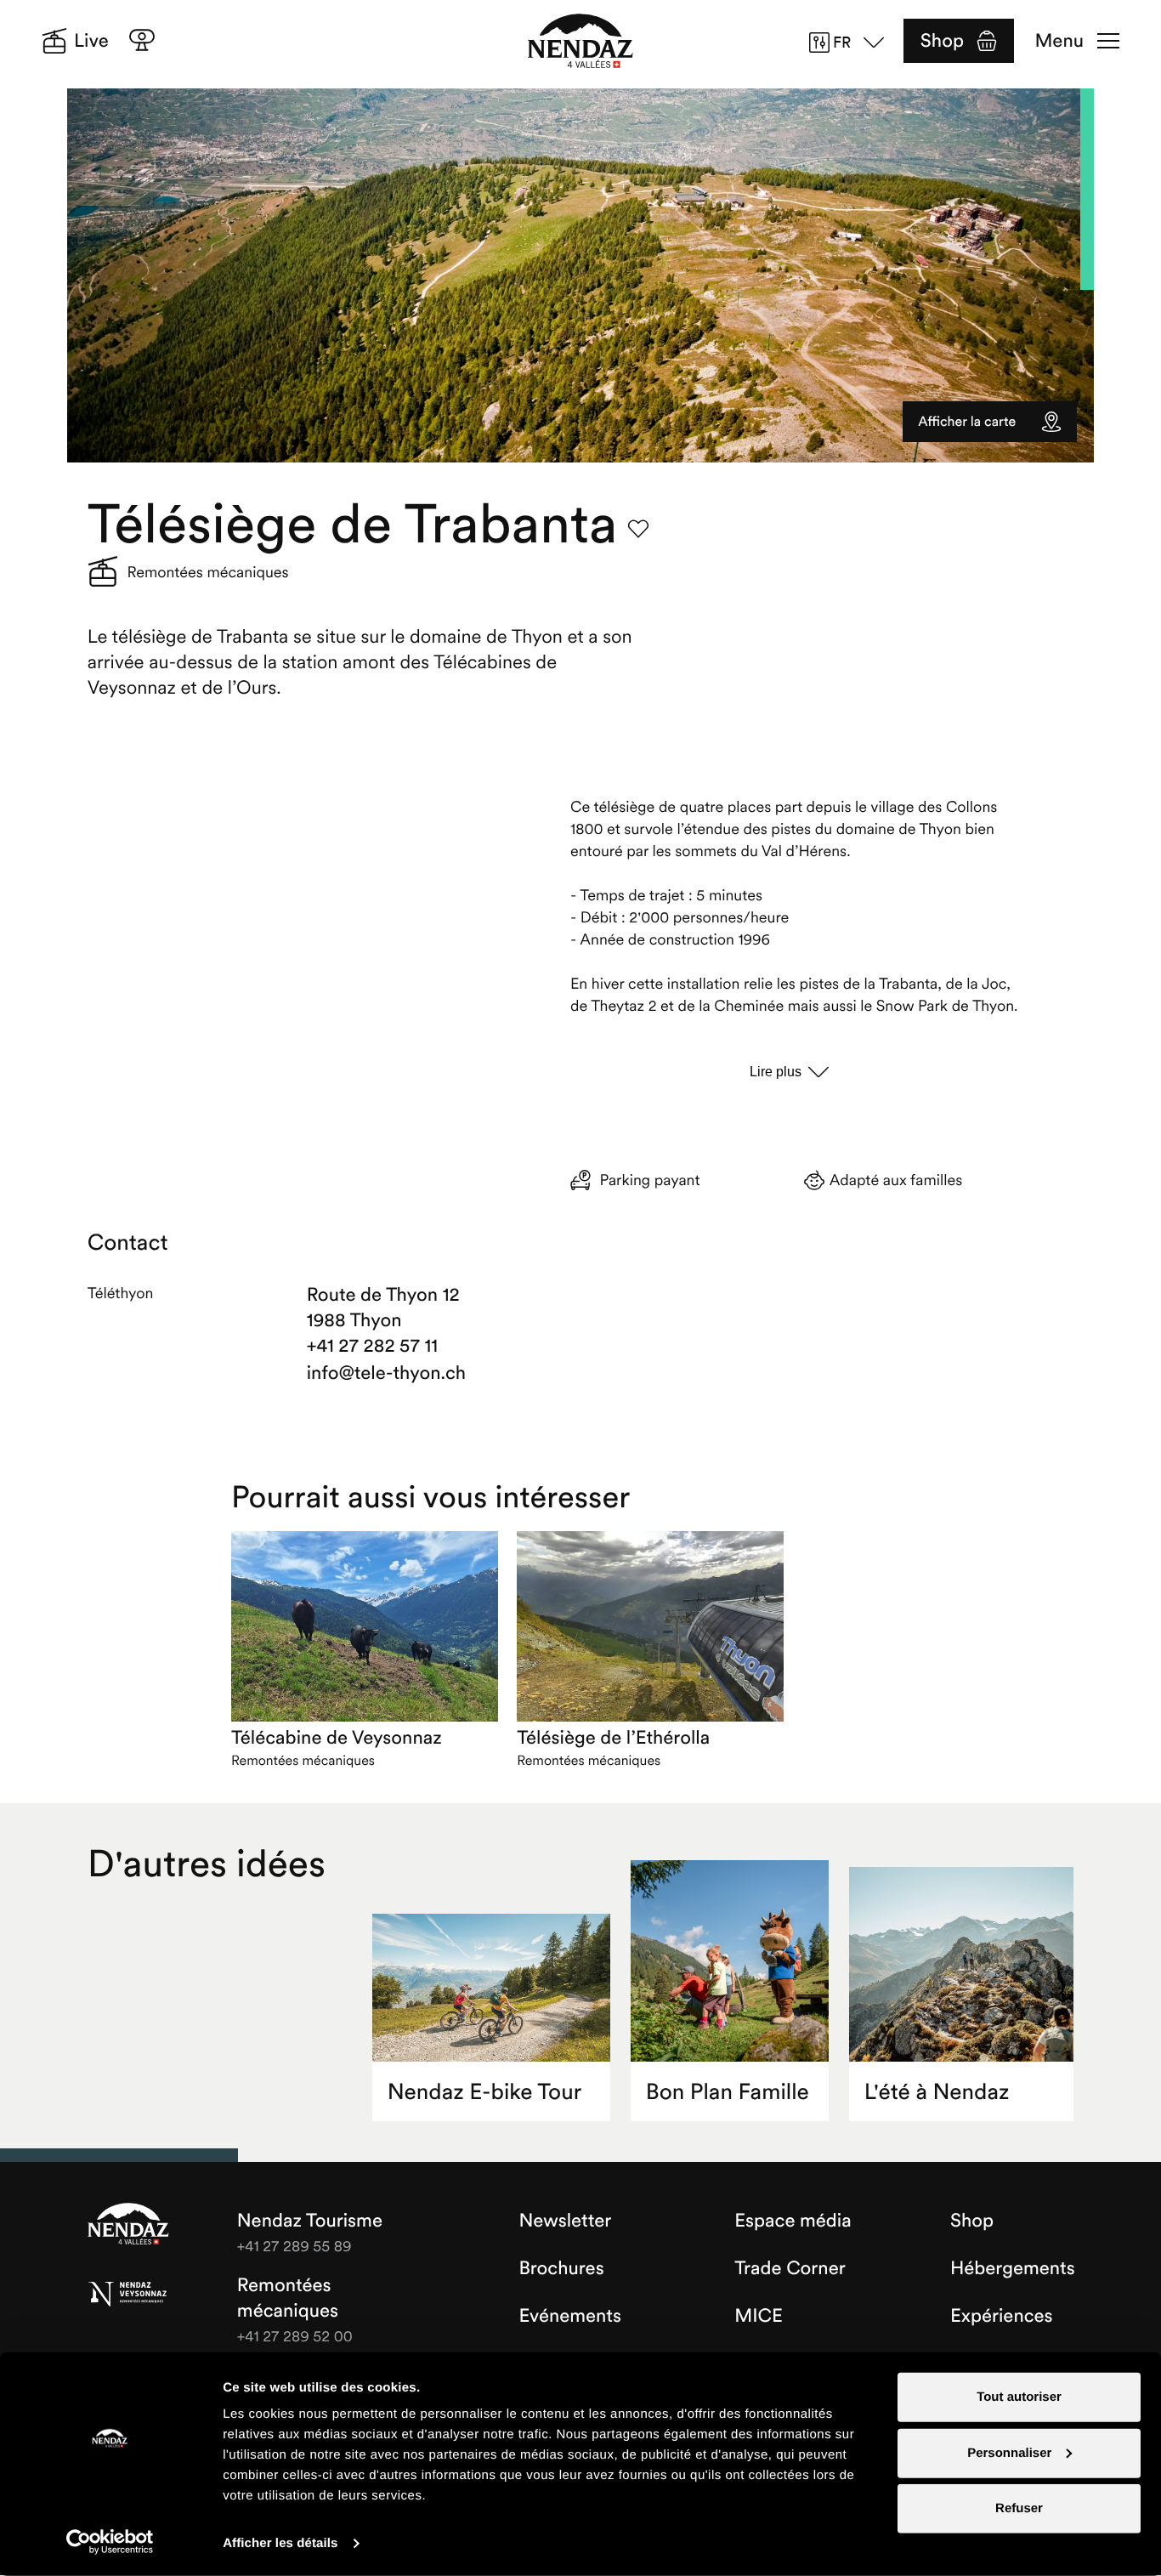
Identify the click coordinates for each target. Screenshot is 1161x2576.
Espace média (793, 2221)
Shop (942, 41)
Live (91, 41)
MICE (759, 2316)
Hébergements (1013, 2268)
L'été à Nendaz (937, 2092)
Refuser (1019, 2508)
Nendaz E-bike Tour (484, 2092)
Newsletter (565, 2221)
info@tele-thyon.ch (386, 1373)
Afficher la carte (967, 422)
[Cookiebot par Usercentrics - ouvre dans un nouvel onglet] (110, 2542)
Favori (638, 529)
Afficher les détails (280, 2543)
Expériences (1002, 2316)
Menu (1059, 41)
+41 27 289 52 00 (295, 2336)
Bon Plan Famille (728, 2092)
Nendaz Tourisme (128, 2225)
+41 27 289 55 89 (294, 2246)
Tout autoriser (1019, 2397)
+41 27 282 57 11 (372, 1346)
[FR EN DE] (852, 43)
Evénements (570, 2316)
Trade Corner (790, 2268)
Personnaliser (1009, 2452)
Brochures (561, 2268)
